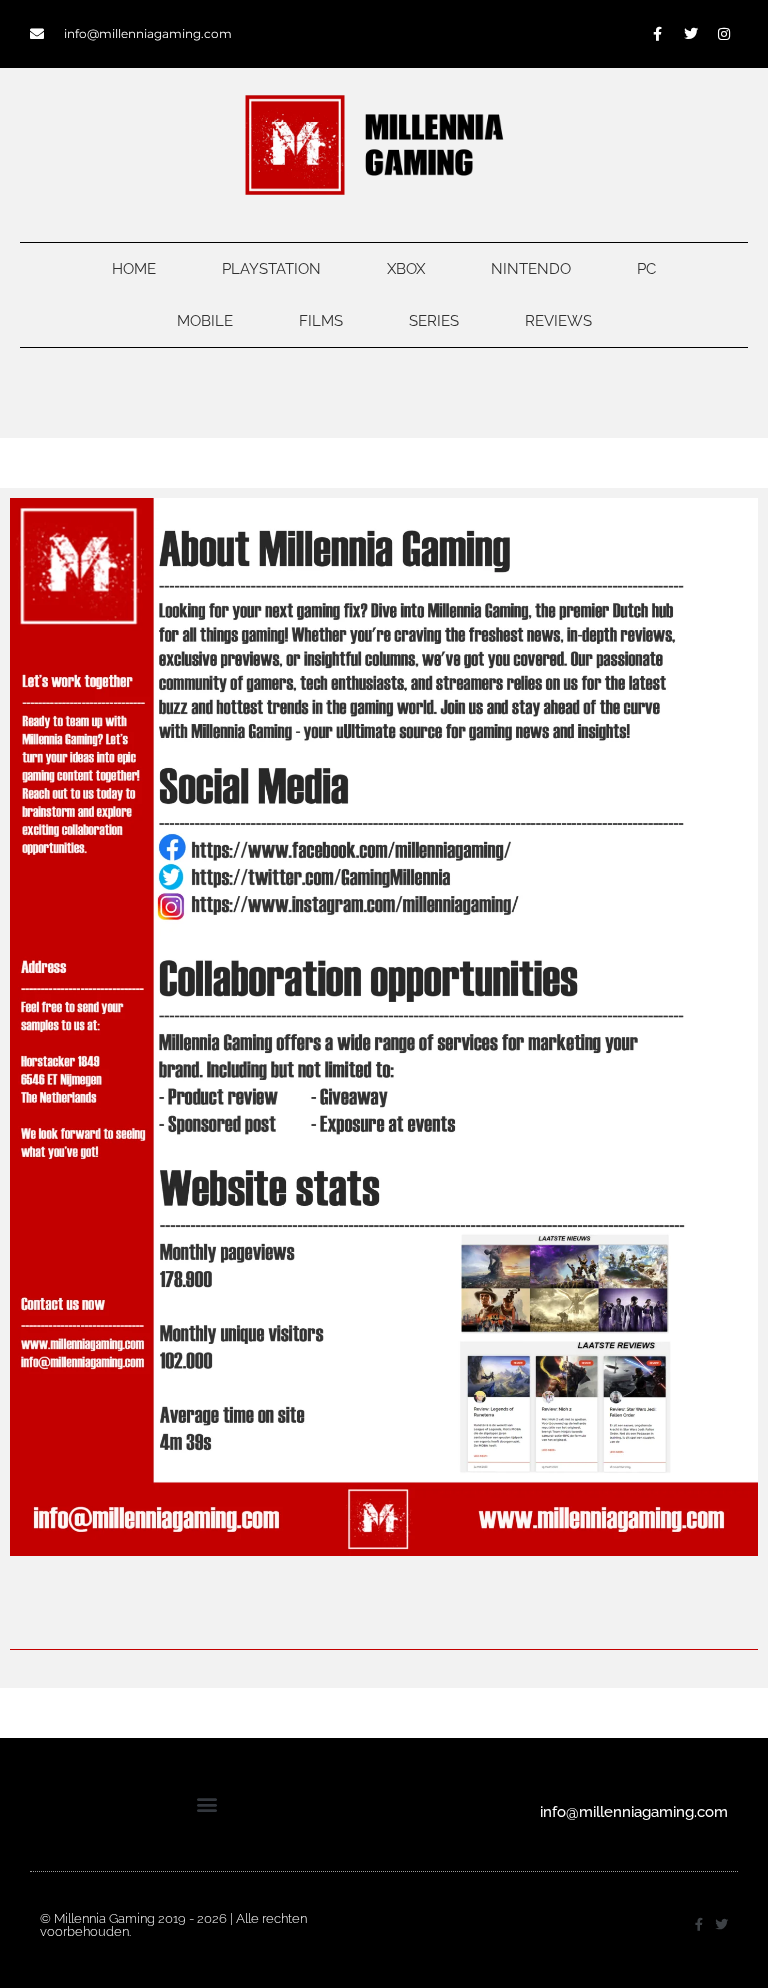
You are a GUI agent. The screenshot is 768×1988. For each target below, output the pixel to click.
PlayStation (271, 269)
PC (646, 269)
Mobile (205, 321)
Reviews (558, 321)
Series (434, 321)
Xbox (406, 269)
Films (321, 321)
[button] (207, 1804)
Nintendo (531, 269)
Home (134, 269)
